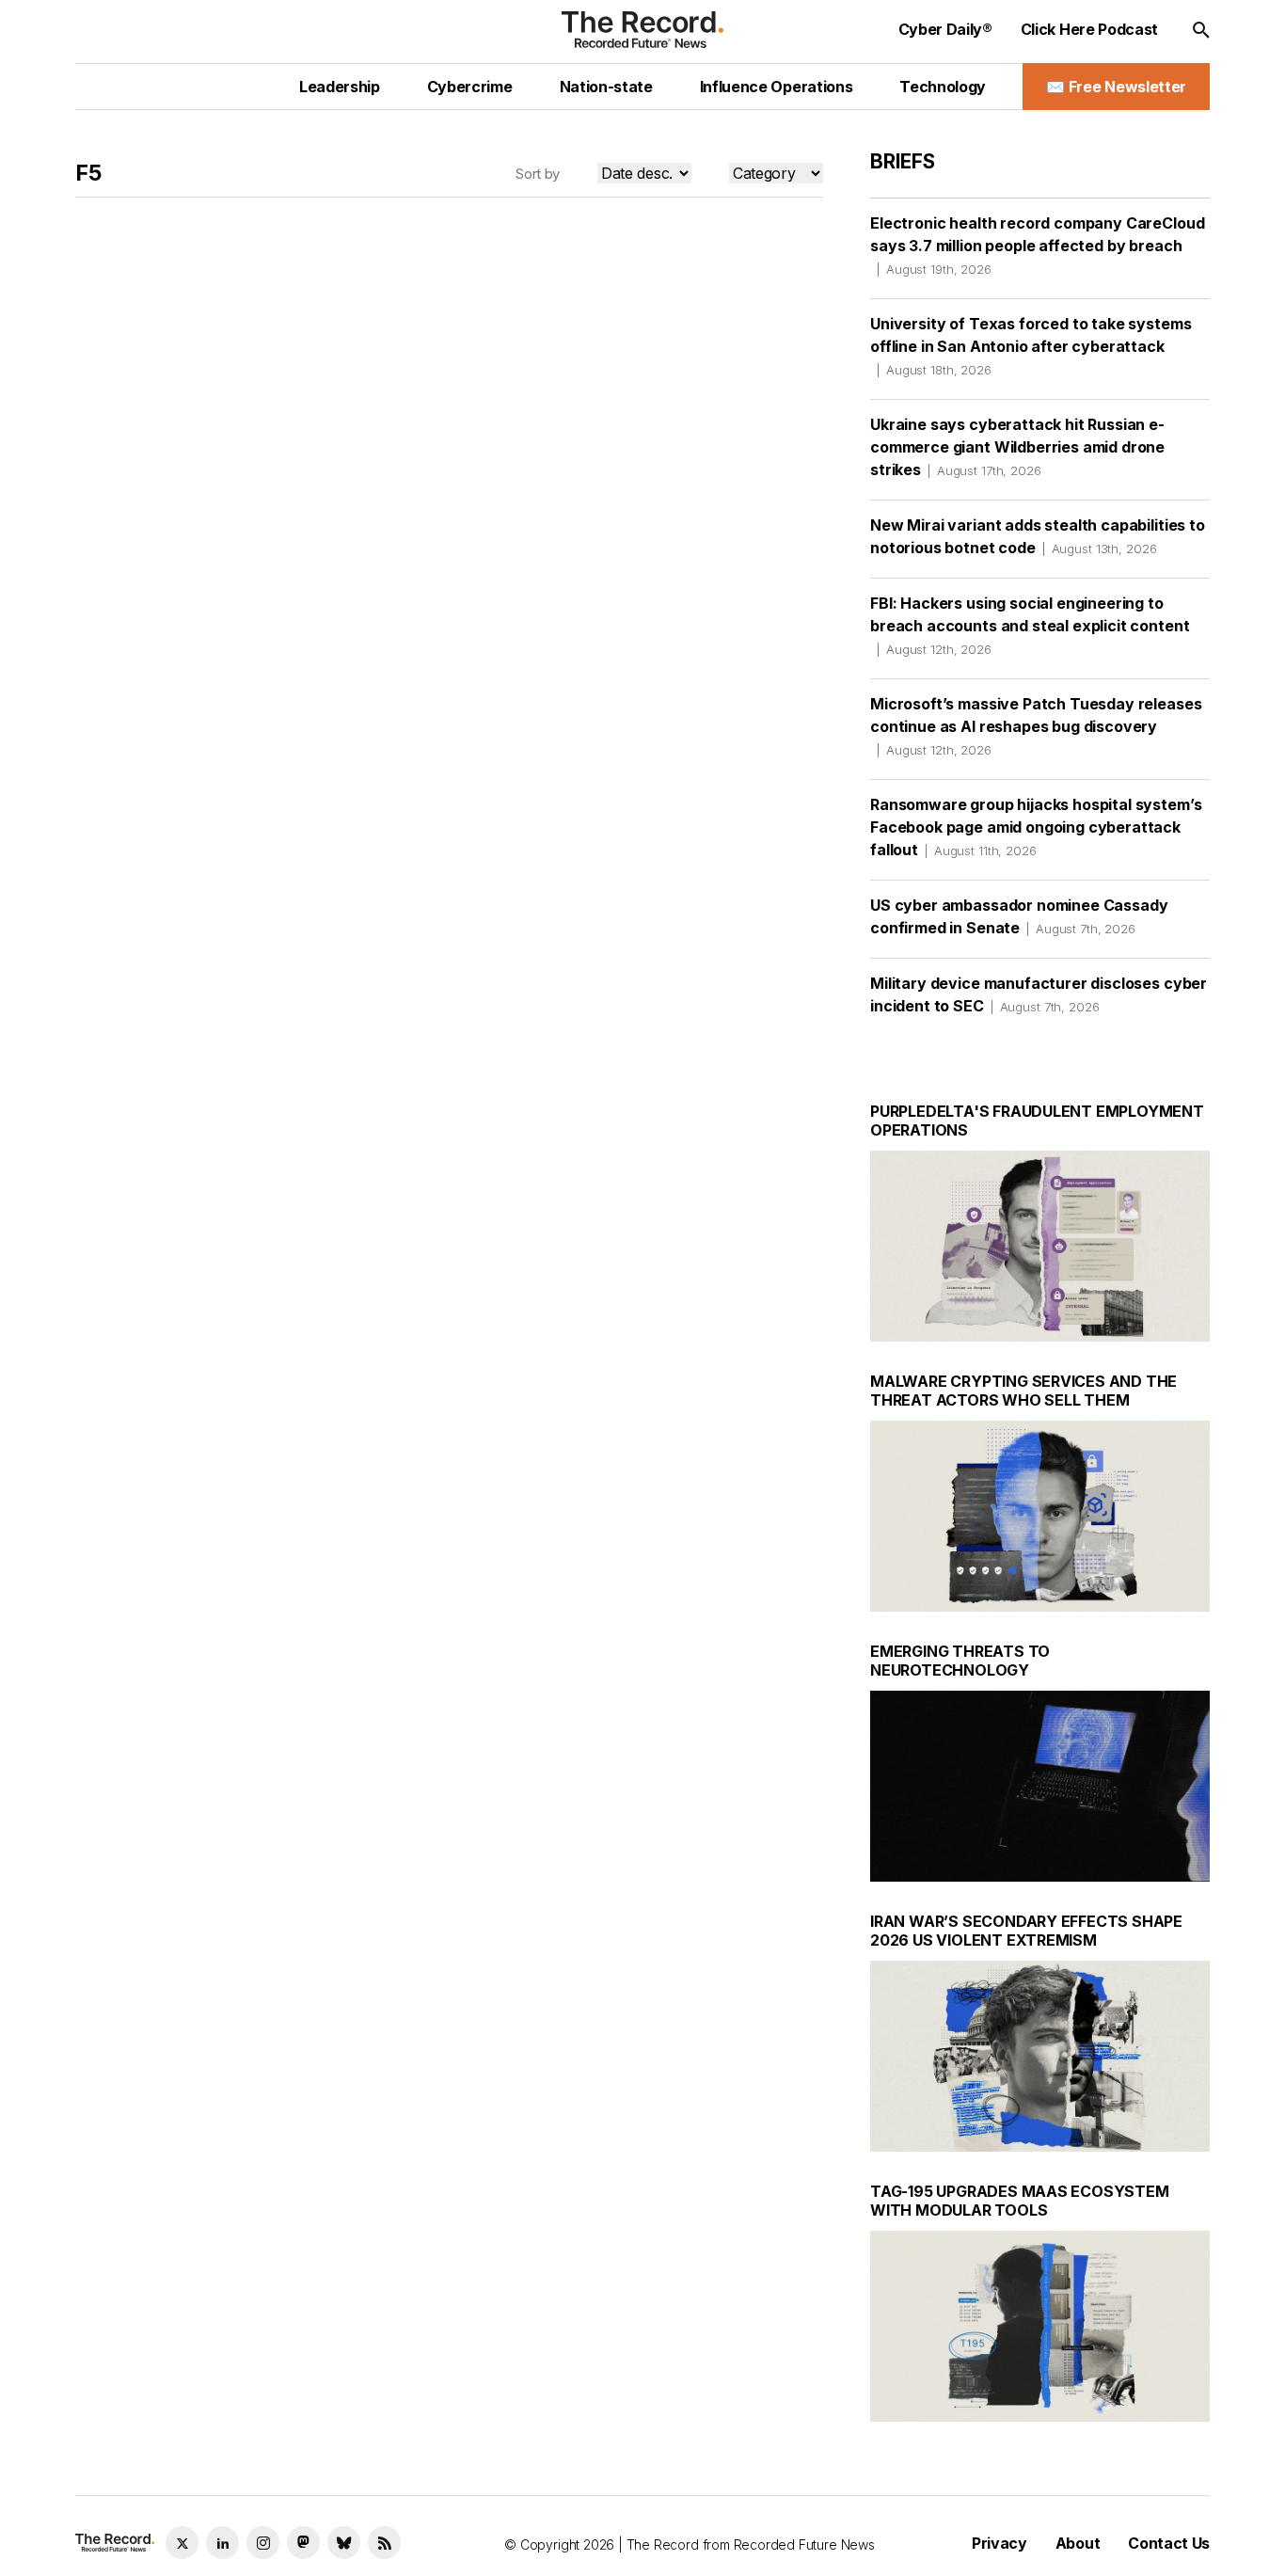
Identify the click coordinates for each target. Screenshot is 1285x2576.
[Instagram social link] (263, 2543)
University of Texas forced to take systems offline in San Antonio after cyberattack (1031, 346)
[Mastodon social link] (303, 2543)
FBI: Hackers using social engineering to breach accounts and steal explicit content (1030, 625)
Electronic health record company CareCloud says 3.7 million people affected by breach (1037, 245)
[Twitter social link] (182, 2543)
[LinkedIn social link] (222, 2543)
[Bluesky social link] (344, 2543)
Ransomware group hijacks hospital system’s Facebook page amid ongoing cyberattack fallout (1036, 827)
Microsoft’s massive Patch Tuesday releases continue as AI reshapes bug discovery (1036, 726)
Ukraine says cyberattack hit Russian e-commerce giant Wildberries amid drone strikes (1017, 447)
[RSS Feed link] (384, 2543)
